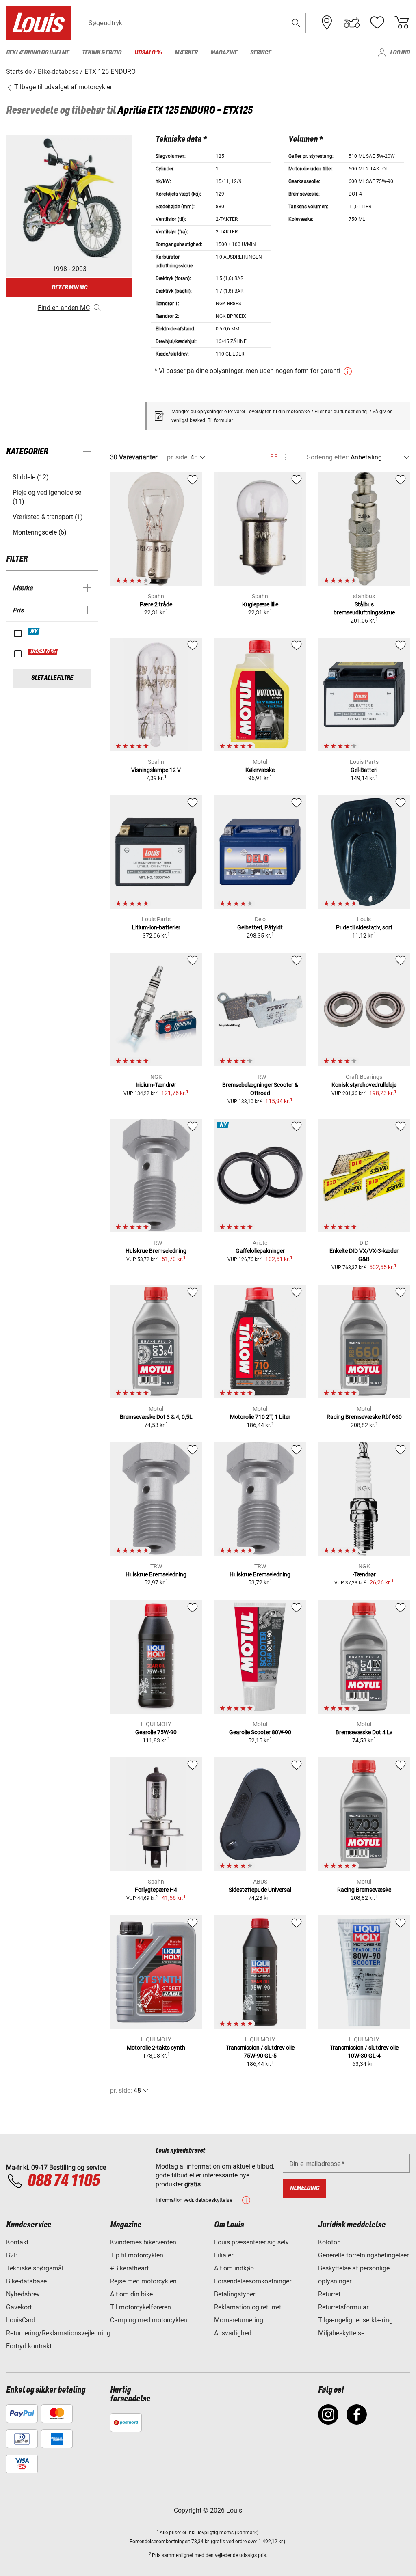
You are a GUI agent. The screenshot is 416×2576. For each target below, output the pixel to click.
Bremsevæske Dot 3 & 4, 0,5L (156, 1417)
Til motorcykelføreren (141, 2307)
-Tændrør (364, 1574)
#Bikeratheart (129, 2268)
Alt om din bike (131, 2294)
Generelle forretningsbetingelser (363, 2255)
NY (34, 632)
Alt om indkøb (234, 2268)
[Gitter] (274, 456)
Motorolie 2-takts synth (156, 2048)
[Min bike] (352, 23)
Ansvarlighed (233, 2333)
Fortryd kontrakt (29, 2346)
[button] (296, 23)
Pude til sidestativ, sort (364, 927)
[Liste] (289, 457)
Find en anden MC (64, 308)
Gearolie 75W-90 (156, 1732)
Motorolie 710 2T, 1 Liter (260, 1417)
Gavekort (19, 2307)
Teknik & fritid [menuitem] (102, 53)
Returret (329, 2294)
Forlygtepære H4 (156, 1890)
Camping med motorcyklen (149, 2320)
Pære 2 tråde (156, 604)
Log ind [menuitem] (400, 53)
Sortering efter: (328, 457)
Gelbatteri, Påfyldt (260, 927)
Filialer (224, 2255)
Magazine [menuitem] (224, 53)
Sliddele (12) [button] (31, 477)
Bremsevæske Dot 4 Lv (364, 1732)
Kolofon (329, 2242)
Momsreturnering (239, 2320)
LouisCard (21, 2320)
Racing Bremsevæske (364, 1890)
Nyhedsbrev (23, 2294)
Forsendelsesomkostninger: (160, 2542)
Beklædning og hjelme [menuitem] (38, 53)
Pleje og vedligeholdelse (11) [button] (47, 497)
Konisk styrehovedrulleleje (364, 1085)
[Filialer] (327, 23)
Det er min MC (69, 288)
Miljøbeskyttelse (341, 2333)
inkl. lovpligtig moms (211, 2533)
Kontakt (17, 2242)
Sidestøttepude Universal (260, 1890)
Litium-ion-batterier (156, 927)
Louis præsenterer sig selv (251, 2242)
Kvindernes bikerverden (143, 2242)
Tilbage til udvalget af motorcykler (62, 87)
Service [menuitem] (261, 53)
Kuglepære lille (260, 604)
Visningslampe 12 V (156, 770)
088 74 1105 (63, 2181)
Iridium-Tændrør (156, 1085)
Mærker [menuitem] (186, 53)
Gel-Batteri (364, 770)
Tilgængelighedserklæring (355, 2320)
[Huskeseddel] (377, 23)
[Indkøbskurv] (402, 23)
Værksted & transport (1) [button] (48, 517)
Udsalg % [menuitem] (148, 53)
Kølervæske (260, 770)
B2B (12, 2255)
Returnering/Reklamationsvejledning (58, 2333)
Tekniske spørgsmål (35, 2268)
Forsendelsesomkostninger (253, 2281)
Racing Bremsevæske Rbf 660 (364, 1417)
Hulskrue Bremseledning (156, 1251)
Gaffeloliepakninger (260, 1251)
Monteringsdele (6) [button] (40, 532)
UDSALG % (43, 652)
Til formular (220, 420)
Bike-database (26, 2281)
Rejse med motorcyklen (143, 2281)
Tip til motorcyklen (137, 2255)
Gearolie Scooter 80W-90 (260, 1732)
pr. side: (178, 457)
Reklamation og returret (248, 2307)
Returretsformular (343, 2307)
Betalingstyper (235, 2294)
